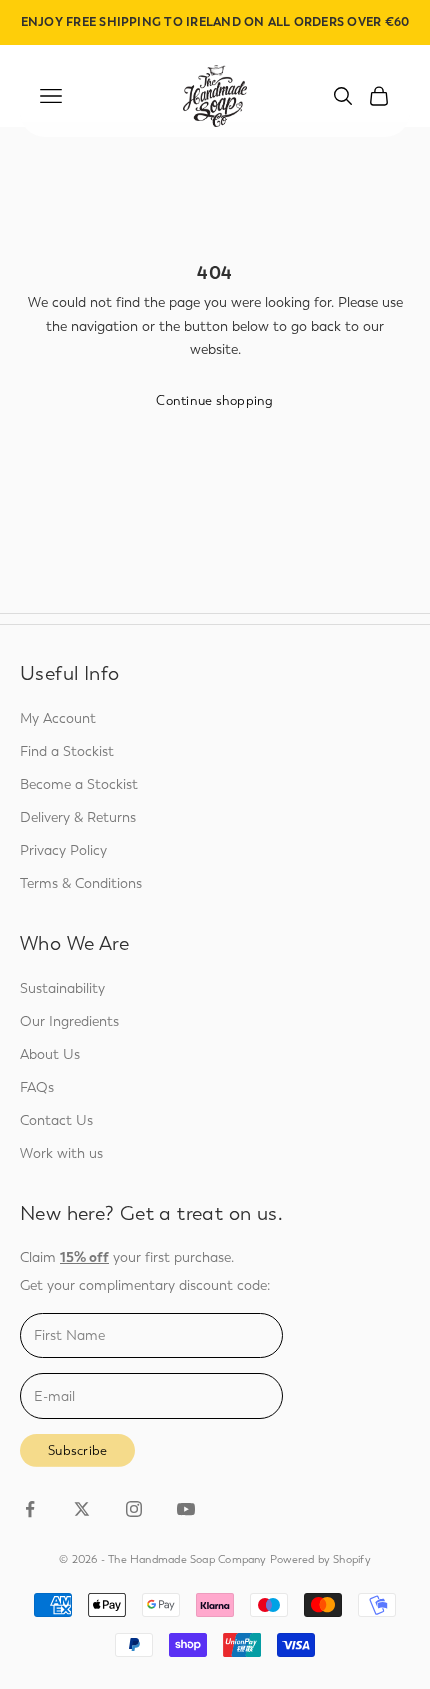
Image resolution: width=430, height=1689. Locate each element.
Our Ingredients (69, 1021)
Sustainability (62, 988)
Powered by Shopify (320, 1559)
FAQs (37, 1087)
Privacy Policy (63, 850)
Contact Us (56, 1120)
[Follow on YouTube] (186, 1509)
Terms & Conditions (81, 883)
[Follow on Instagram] (134, 1509)
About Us (50, 1054)
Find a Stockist (67, 751)
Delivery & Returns (78, 817)
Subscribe (77, 1450)
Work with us (61, 1153)
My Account (58, 718)
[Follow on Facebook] (30, 1509)
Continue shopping (214, 400)
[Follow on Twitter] (82, 1509)
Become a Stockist (79, 784)
